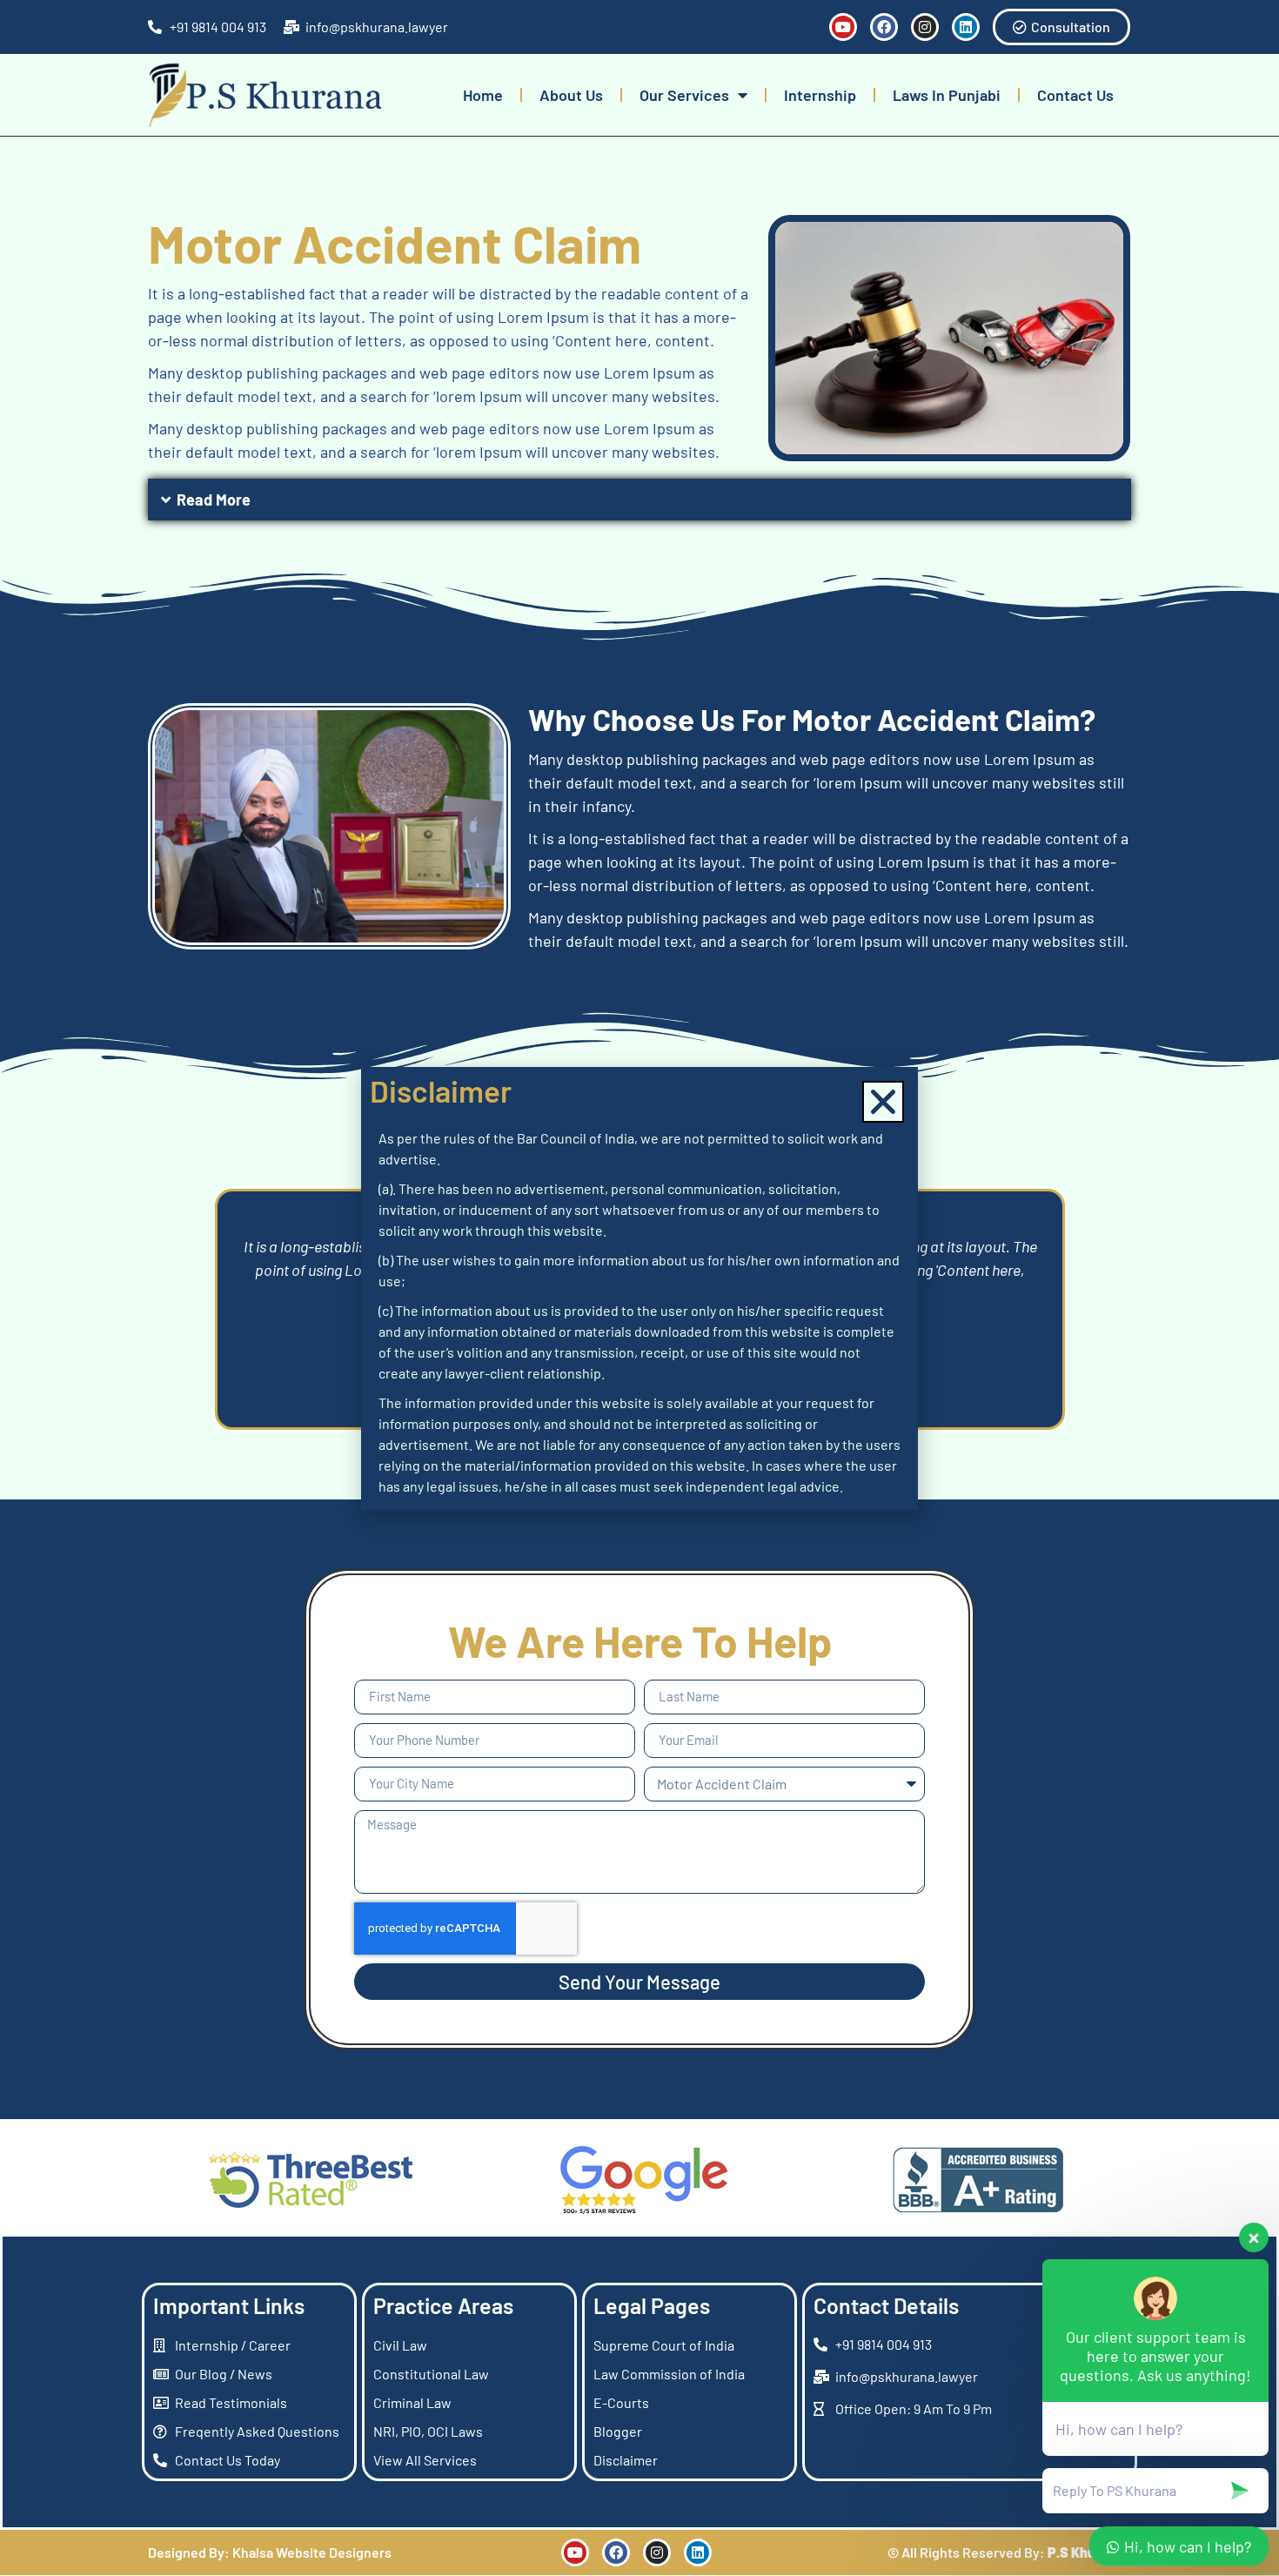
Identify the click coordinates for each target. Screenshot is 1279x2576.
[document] (639, 1288)
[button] (883, 1102)
